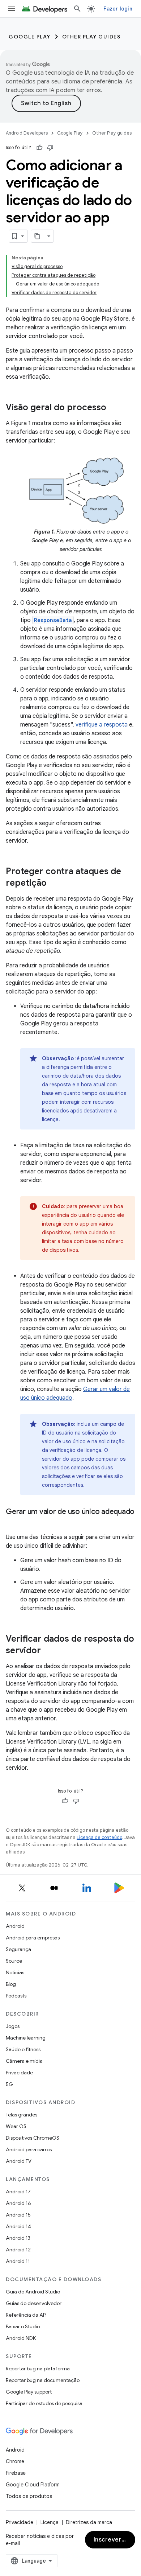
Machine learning (26, 2038)
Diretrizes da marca (89, 2522)
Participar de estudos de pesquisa (44, 2403)
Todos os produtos (29, 2496)
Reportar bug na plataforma (38, 2369)
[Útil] (39, 148)
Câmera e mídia (24, 2061)
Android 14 (18, 2226)
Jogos (13, 2026)
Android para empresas (33, 1938)
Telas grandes (22, 2115)
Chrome (15, 2461)
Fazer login (118, 9)
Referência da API (26, 2315)
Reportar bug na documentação (43, 2380)
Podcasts (16, 1996)
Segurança (18, 1949)
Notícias (15, 1972)
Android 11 (18, 2261)
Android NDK (21, 2338)
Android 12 (18, 2250)
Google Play (30, 37)
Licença (50, 2522)
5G (9, 2084)
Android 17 (18, 2192)
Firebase (16, 2473)
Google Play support (29, 2392)
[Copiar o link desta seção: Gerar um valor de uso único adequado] (13, 1522)
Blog (11, 1984)
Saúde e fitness (23, 2049)
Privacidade (19, 2073)
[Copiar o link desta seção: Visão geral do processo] (114, 408)
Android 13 (18, 2238)
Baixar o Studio (23, 2326)
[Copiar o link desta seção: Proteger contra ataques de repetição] (54, 884)
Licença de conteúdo (99, 1837)
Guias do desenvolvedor (34, 2303)
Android (15, 1926)
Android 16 (18, 2203)
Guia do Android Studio (33, 2292)
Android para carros (29, 2149)
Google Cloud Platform (33, 2485)
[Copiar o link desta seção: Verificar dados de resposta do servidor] (48, 1651)
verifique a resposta (102, 725)
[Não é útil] (50, 148)
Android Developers (27, 133)
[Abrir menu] (12, 9)
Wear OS (16, 2126)
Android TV (19, 2161)
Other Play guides (91, 37)
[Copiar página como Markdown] (38, 236)
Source (14, 1961)
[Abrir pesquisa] (77, 9)
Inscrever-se (112, 2540)
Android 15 (18, 2215)
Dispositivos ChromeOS (33, 2138)
